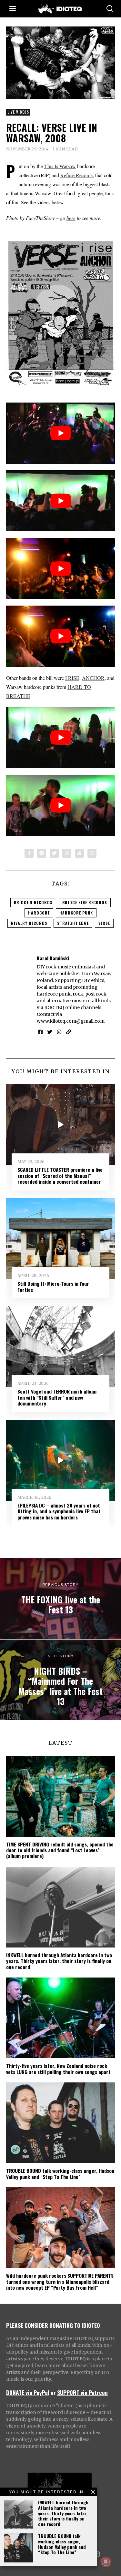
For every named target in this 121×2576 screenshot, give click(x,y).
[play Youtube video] (61, 433)
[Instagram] (59, 1032)
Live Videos (18, 112)
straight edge (73, 923)
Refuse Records (76, 175)
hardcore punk (76, 913)
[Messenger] (42, 853)
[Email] (92, 853)
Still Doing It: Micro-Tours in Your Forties (53, 1286)
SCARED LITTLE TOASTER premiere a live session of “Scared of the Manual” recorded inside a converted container (60, 1176)
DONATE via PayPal (28, 2392)
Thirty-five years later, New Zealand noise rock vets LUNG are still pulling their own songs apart (58, 2069)
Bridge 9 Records (33, 902)
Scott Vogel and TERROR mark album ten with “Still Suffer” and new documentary (57, 1397)
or (53, 2392)
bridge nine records (85, 902)
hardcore (39, 913)
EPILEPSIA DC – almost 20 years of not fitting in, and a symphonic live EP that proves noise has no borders (59, 1511)
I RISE (72, 678)
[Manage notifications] (106, 2562)
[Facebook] (29, 853)
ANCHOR (93, 678)
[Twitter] (54, 853)
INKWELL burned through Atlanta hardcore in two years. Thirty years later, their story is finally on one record (63, 2513)
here (71, 218)
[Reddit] (79, 853)
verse (104, 923)
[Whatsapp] (67, 853)
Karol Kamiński (53, 958)
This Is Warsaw (60, 166)
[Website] (69, 1032)
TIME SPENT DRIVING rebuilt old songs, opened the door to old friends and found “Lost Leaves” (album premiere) (60, 1850)
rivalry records (29, 923)
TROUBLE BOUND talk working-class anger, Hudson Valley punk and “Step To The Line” (62, 2544)
